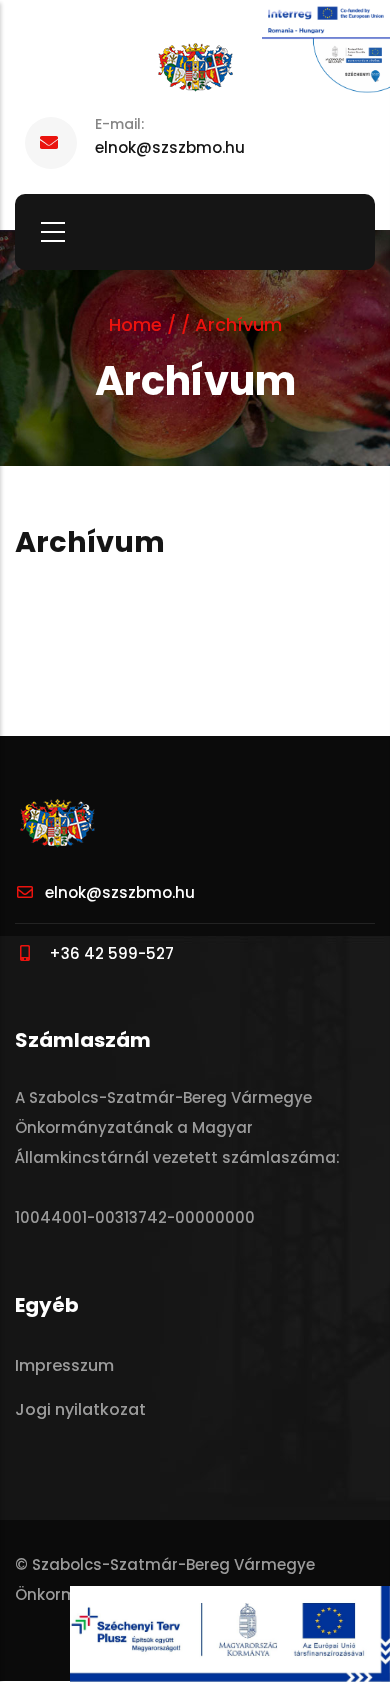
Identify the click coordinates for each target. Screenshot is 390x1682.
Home (135, 324)
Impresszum (64, 1365)
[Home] (195, 68)
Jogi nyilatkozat (80, 1409)
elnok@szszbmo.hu (120, 892)
